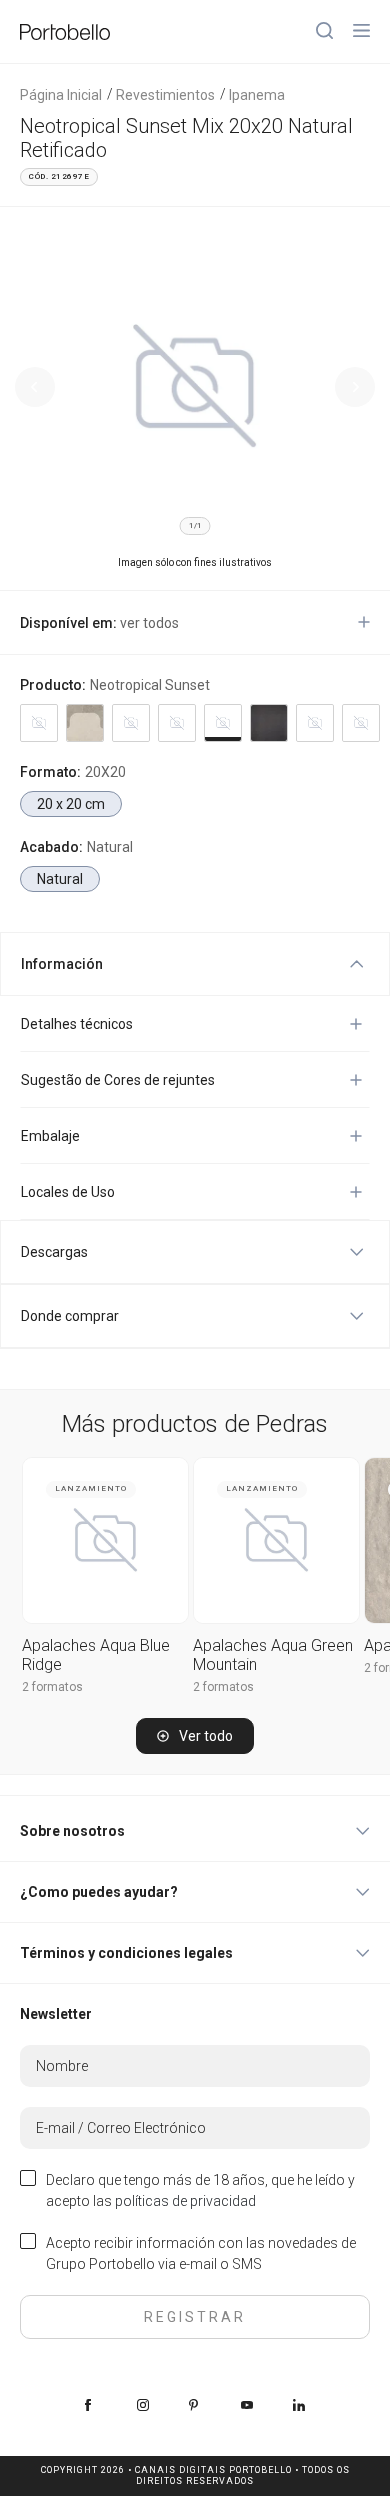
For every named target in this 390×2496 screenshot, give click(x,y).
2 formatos (52, 1687)
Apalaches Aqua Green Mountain (273, 1655)
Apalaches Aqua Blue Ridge (96, 1655)
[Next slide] (355, 387)
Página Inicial (61, 95)
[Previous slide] (35, 387)
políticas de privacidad (185, 2201)
